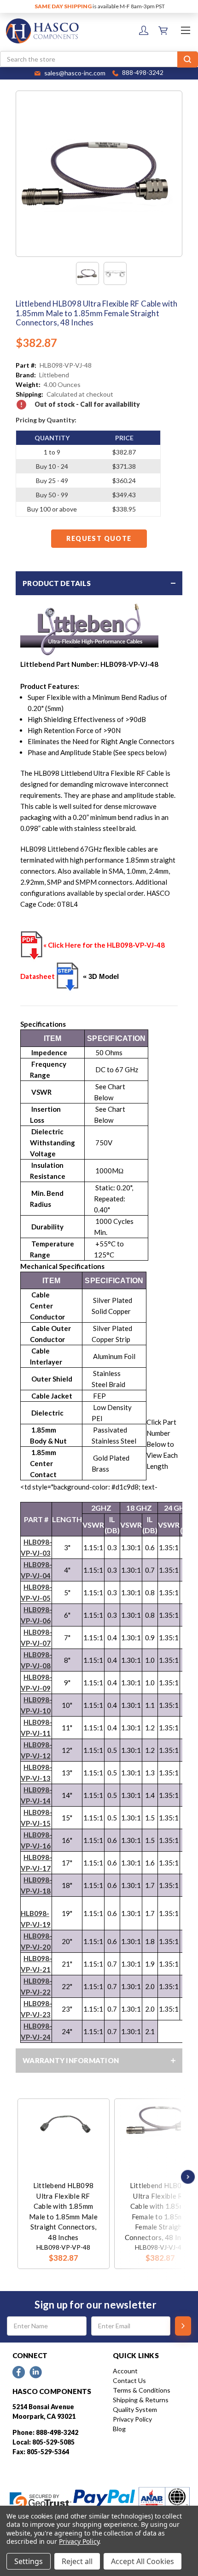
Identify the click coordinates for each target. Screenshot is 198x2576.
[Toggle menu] (185, 30)
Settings (29, 2561)
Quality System (135, 2409)
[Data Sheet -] (115, 273)
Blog (119, 2429)
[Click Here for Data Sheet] (32, 945)
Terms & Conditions (142, 2390)
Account (125, 2371)
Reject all (77, 2561)
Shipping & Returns (141, 2400)
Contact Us (129, 2380)
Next (186, 2177)
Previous (20, 2177)
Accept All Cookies (143, 2561)
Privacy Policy (132, 2419)
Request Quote (99, 538)
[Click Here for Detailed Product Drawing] (68, 977)
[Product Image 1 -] (87, 273)
